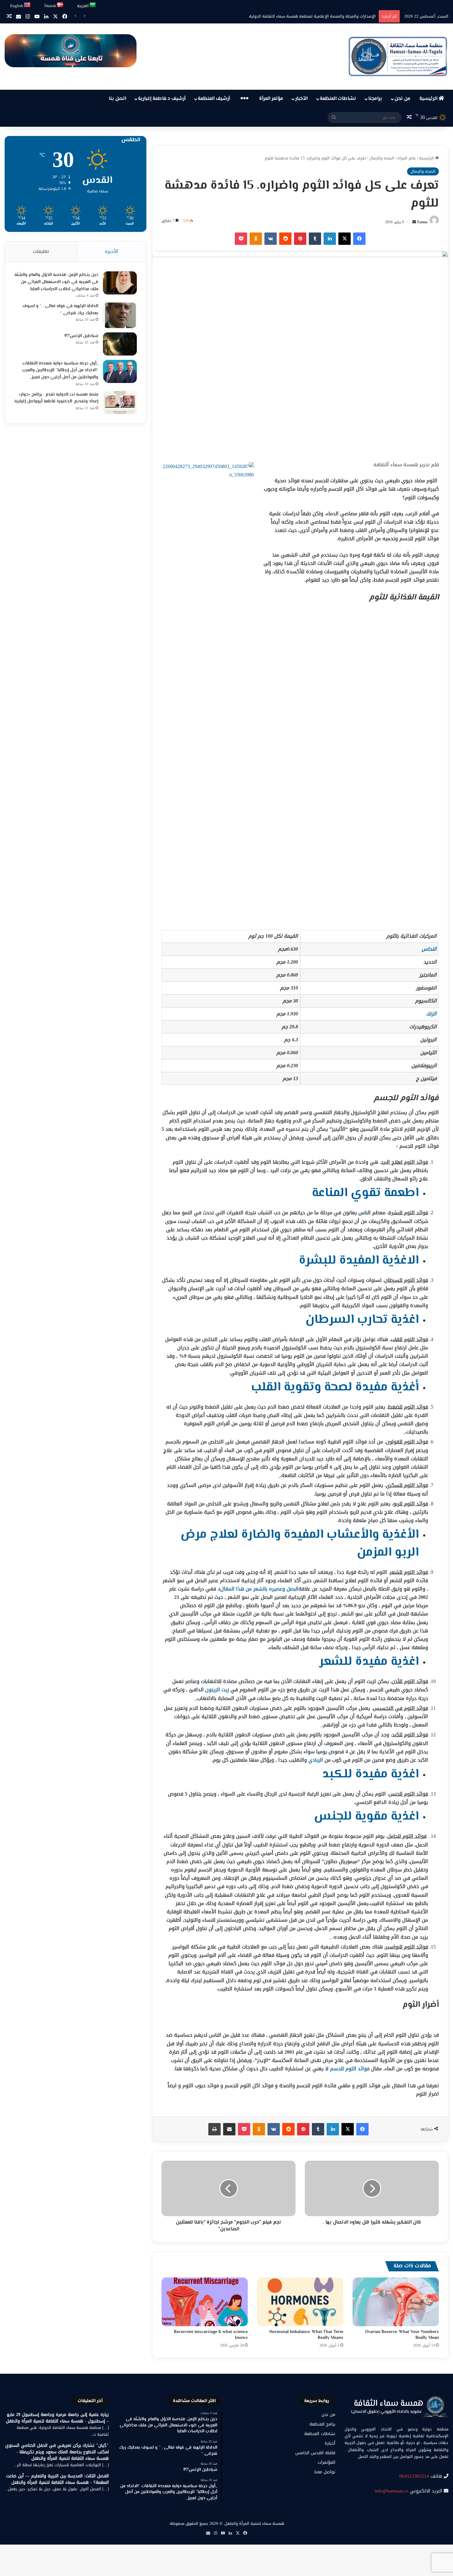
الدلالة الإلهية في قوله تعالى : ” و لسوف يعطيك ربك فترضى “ (60, 310)
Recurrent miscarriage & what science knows (211, 2335)
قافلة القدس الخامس (315, 2453)
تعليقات (41, 251)
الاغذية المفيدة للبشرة (359, 1261)
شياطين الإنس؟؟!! (81, 336)
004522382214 (414, 2476)
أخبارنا (330, 2443)
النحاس (429, 949)
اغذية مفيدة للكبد (371, 1774)
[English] (27, 5)
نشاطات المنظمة (338, 99)
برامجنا (375, 99)
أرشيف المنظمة (214, 99)
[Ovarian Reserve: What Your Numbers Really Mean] (396, 2302)
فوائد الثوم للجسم (350, 2069)
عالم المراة (407, 158)
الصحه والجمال (382, 158)
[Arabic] (93, 5)
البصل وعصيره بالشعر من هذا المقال (259, 1589)
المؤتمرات (326, 2462)
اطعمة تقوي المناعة (365, 1193)
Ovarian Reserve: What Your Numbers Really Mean (402, 2335)
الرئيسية (429, 99)
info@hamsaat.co (392, 2491)
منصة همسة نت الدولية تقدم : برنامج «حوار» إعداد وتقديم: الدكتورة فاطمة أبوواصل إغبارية (56, 398)
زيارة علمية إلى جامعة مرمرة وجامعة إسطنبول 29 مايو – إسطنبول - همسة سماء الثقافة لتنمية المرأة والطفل (57, 2418)
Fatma (422, 222)
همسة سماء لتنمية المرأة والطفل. (254, 2523)
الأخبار (301, 99)
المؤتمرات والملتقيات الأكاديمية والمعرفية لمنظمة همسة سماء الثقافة (313, 16)
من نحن (402, 99)
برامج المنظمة (322, 2424)
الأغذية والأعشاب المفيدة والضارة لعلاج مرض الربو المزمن (300, 1543)
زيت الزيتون (217, 1690)
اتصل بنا (117, 99)
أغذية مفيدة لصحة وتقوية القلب (335, 1387)
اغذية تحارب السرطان (362, 1320)
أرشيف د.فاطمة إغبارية (162, 99)
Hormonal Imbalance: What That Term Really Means (306, 2335)
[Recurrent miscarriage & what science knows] (205, 2302)
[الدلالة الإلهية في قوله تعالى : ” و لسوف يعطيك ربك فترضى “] (120, 315)
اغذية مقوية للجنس (366, 1817)
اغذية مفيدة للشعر (369, 1662)
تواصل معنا (325, 2472)
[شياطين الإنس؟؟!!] (120, 344)
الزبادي (316, 1760)
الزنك (431, 1014)
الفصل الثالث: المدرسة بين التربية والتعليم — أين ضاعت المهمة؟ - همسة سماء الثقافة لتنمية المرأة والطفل (57, 2479)
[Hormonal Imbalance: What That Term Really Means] (300, 2302)
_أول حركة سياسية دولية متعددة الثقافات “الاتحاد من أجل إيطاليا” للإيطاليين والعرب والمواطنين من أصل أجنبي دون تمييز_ (60, 370)
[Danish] (60, 5)
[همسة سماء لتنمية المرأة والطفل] (398, 57)
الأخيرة (111, 251)
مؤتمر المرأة (271, 99)
